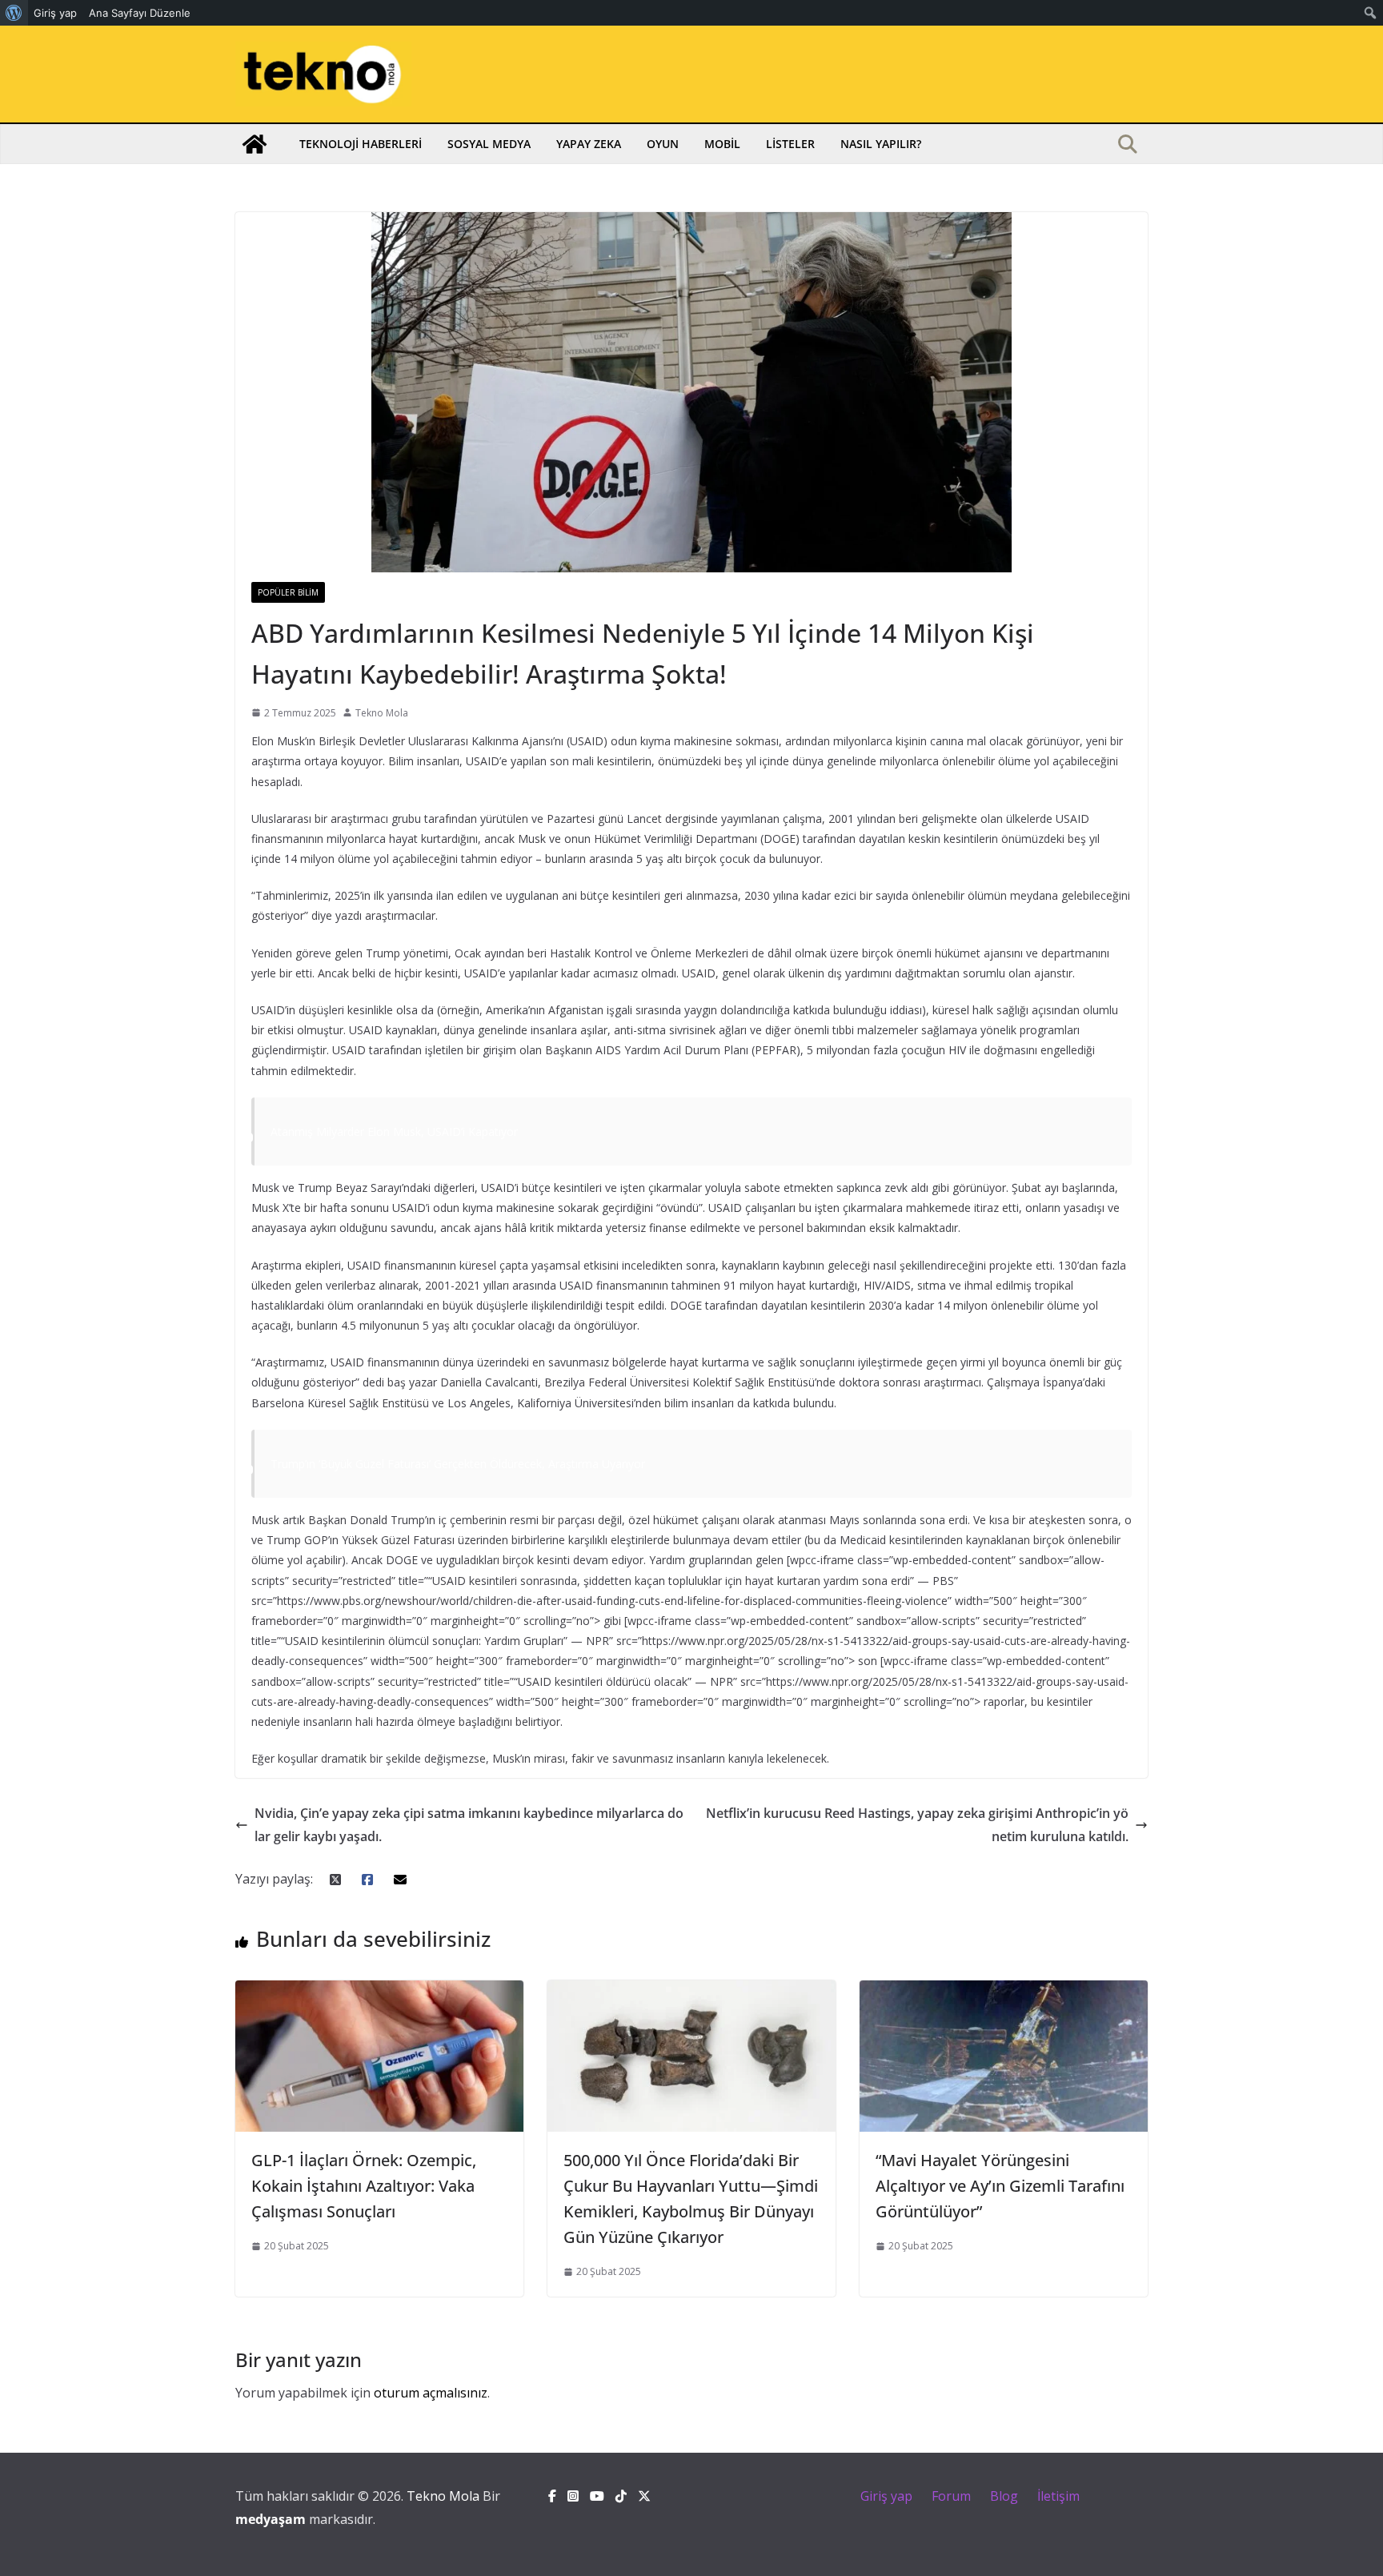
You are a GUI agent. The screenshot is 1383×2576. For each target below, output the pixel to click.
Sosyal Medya (489, 144)
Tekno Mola (382, 713)
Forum (951, 2496)
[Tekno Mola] (255, 144)
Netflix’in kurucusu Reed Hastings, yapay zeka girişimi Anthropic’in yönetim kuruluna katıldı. (917, 1825)
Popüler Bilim (288, 592)
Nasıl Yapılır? (881, 144)
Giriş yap (886, 2496)
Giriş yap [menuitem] (55, 13)
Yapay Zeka (589, 144)
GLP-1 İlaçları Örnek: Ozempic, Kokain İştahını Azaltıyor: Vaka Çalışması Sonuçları (364, 2186)
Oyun (663, 144)
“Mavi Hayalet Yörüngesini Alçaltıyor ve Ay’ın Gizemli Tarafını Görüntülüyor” (1000, 2186)
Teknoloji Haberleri (361, 144)
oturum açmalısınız (431, 2393)
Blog (1004, 2496)
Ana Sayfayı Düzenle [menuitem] (140, 13)
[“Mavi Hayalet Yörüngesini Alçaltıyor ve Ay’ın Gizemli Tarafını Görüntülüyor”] (1004, 1992)
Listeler (790, 144)
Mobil (722, 144)
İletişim (1058, 2496)
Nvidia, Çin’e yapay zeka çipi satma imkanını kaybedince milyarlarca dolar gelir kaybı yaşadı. (469, 1825)
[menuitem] (14, 13)
